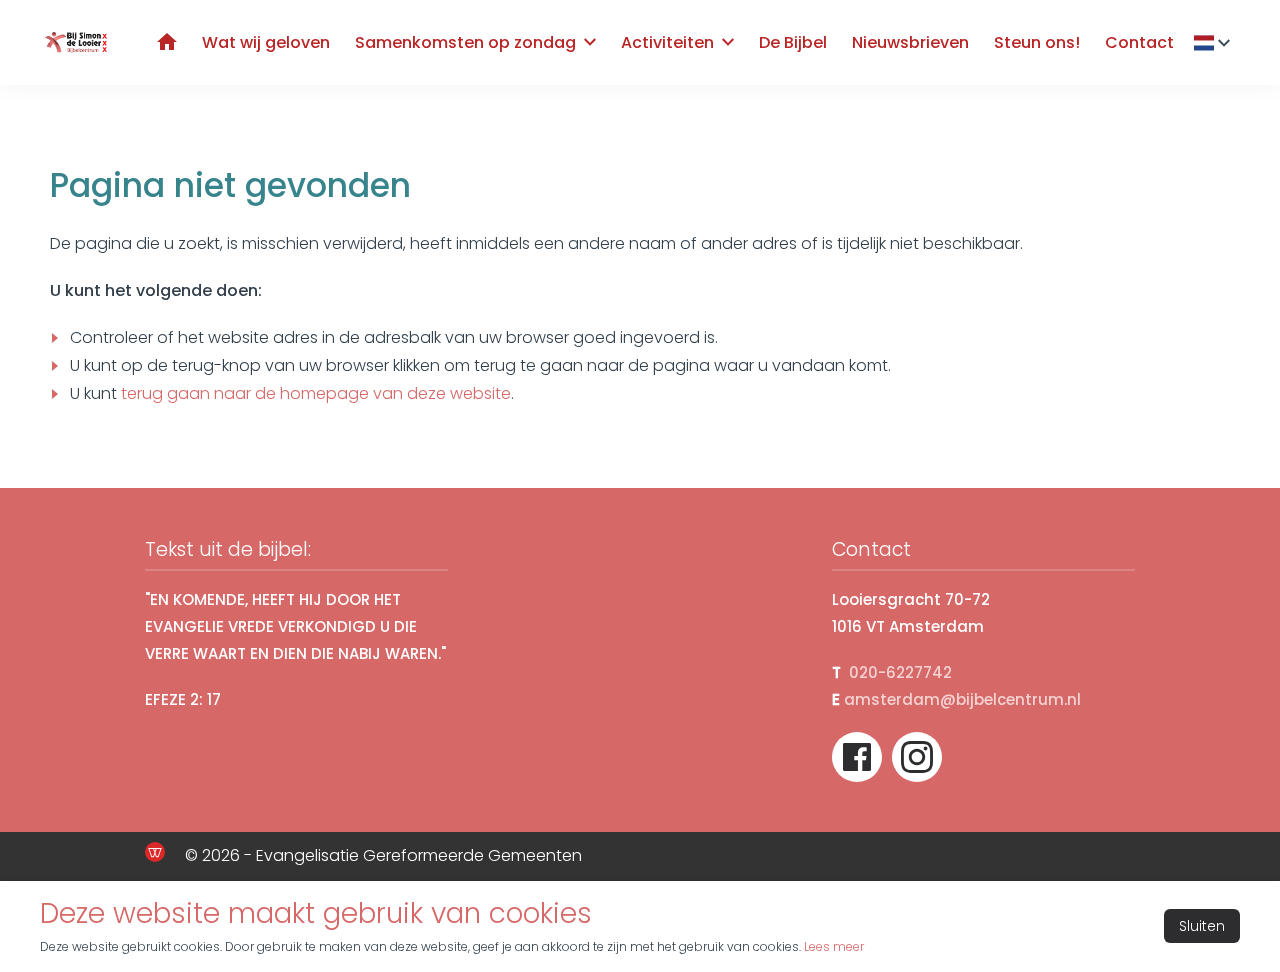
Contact (1139, 42)
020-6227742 (900, 672)
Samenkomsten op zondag (465, 42)
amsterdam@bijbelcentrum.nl (962, 699)
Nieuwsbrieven (910, 42)
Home (167, 41)
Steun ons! (1037, 42)
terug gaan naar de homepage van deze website (316, 393)
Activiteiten (667, 42)
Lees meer (834, 946)
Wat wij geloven (266, 42)
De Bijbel (793, 42)
